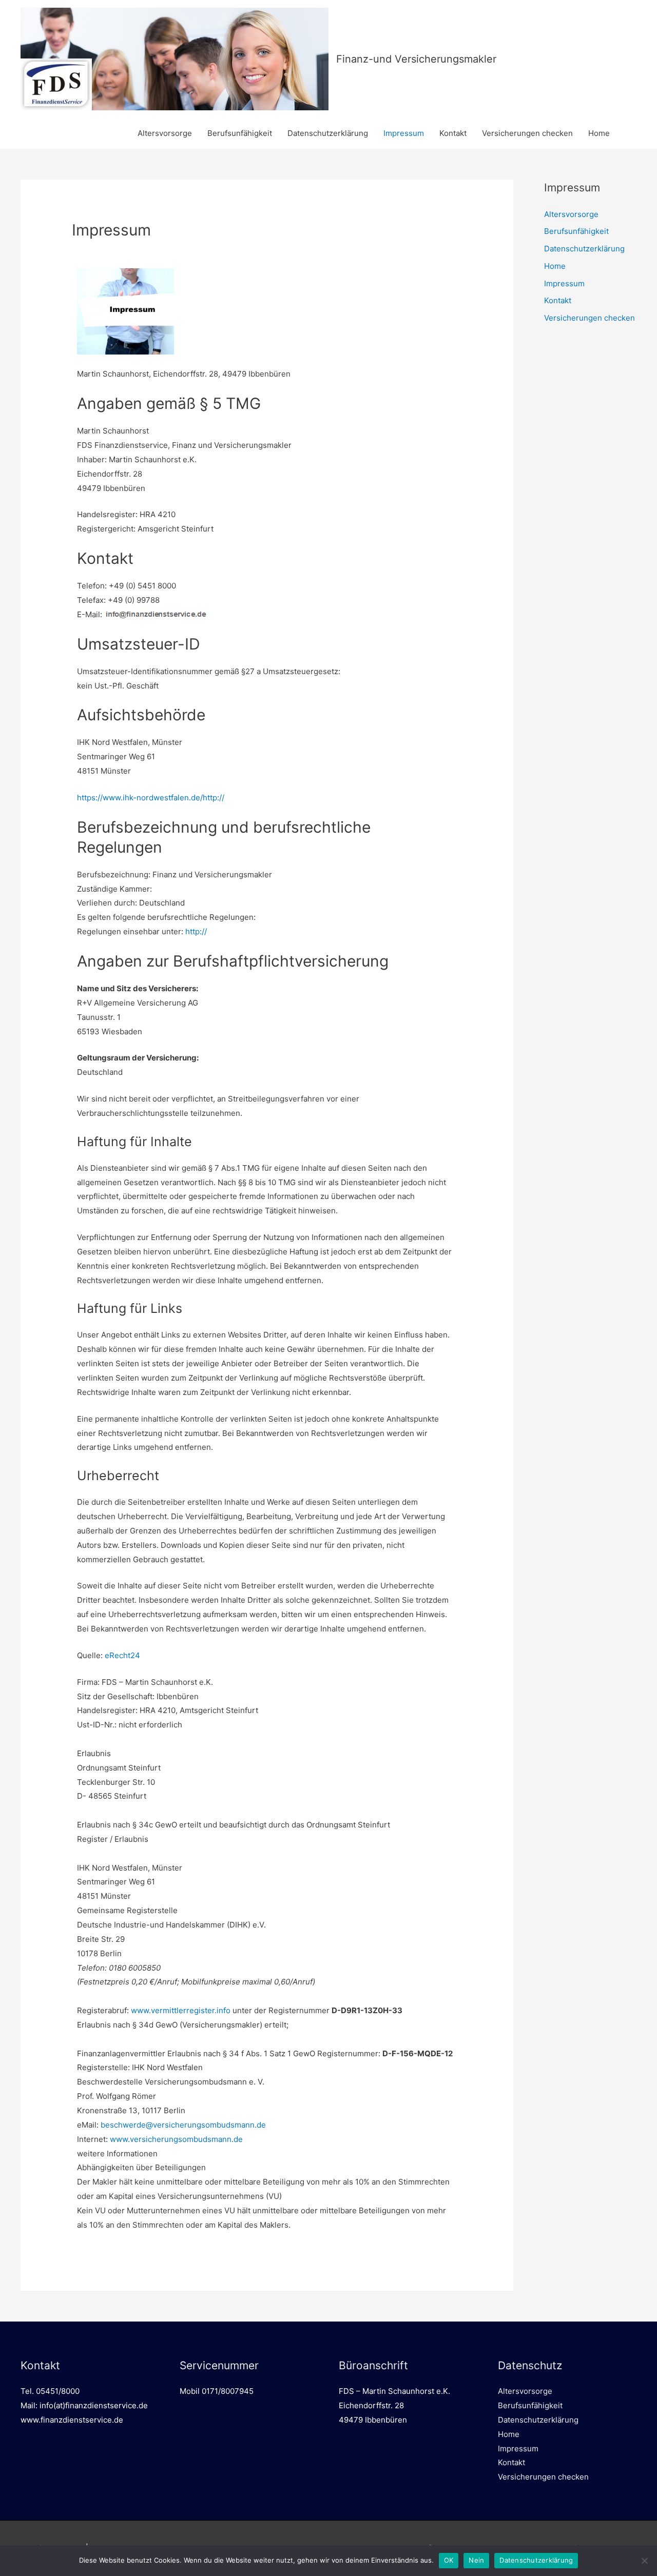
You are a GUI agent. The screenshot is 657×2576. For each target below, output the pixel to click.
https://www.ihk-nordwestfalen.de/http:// (151, 798)
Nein (476, 2560)
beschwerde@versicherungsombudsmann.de (183, 2125)
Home (599, 133)
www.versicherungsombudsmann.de (176, 2139)
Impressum (404, 133)
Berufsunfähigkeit (240, 133)
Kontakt (453, 133)
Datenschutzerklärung (328, 133)
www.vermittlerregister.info (181, 2010)
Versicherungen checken (527, 133)
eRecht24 (122, 1655)
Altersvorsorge (165, 133)
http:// (196, 931)
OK (449, 2560)
